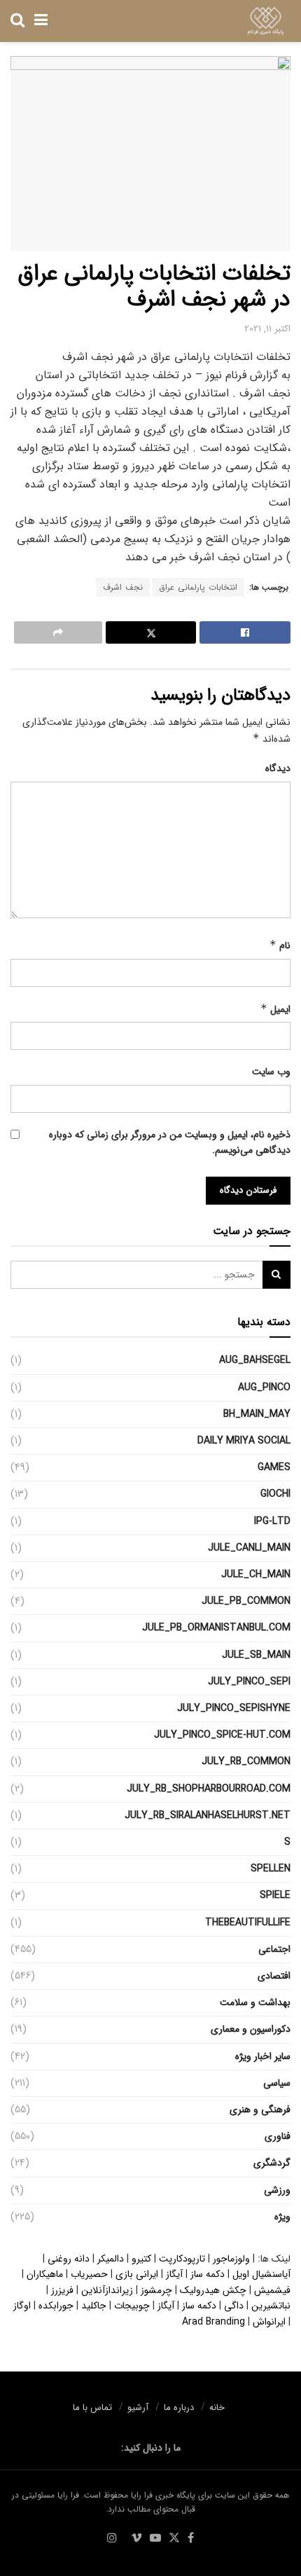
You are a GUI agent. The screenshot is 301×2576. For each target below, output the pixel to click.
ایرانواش (269, 2322)
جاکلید (94, 2306)
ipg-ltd (272, 1521)
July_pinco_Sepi (249, 1682)
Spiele (275, 1895)
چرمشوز (156, 2290)
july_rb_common (246, 1761)
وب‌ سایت (271, 1072)
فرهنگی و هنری (260, 2110)
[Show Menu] (41, 21)
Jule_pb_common (246, 1601)
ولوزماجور (231, 2259)
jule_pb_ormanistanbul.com (216, 1628)
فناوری (278, 2136)
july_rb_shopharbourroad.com (209, 1789)
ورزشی (277, 2190)
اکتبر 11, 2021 (267, 329)
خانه (217, 2408)
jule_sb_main (256, 1655)
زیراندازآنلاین (107, 2290)
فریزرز (62, 2290)
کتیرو (141, 2259)
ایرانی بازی (137, 2274)
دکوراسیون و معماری (251, 2029)
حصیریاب (89, 2274)
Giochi (275, 1494)
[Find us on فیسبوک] (191, 2539)
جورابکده (56, 2306)
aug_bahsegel (255, 1360)
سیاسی (277, 2083)
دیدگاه (278, 768)
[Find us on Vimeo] (136, 2539)
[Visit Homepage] (266, 21)
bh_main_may (257, 1414)
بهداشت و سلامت (255, 2002)
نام (280, 946)
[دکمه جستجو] (17, 21)
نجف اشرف (123, 587)
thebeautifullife (248, 1923)
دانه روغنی (69, 2259)
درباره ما (179, 2408)
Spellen (271, 1869)
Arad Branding (213, 2322)
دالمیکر (111, 2259)
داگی (234, 2306)
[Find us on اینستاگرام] (112, 2539)
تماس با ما (92, 2408)
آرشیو (138, 2408)
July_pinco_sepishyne (234, 1708)
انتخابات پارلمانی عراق (198, 587)
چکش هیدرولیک (213, 2290)
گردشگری (272, 2163)
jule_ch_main (256, 1574)
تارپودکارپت (182, 2259)
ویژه (282, 2217)
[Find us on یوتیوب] (155, 2539)
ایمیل (275, 1009)
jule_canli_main (249, 1548)
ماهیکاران (45, 2274)
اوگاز (22, 2306)
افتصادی (274, 1976)
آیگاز (174, 2274)
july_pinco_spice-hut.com (222, 1735)
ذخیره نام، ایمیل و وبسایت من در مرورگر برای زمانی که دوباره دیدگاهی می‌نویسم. (170, 1142)
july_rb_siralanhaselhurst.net (208, 1815)
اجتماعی (274, 1949)
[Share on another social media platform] (58, 632)
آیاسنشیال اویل (261, 2274)
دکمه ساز (208, 2274)
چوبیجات (132, 2306)
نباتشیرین (271, 2306)
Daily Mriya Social (244, 1441)
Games (274, 1467)
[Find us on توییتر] (174, 2539)
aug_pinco (264, 1387)
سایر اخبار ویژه (263, 2056)
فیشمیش (272, 2290)
